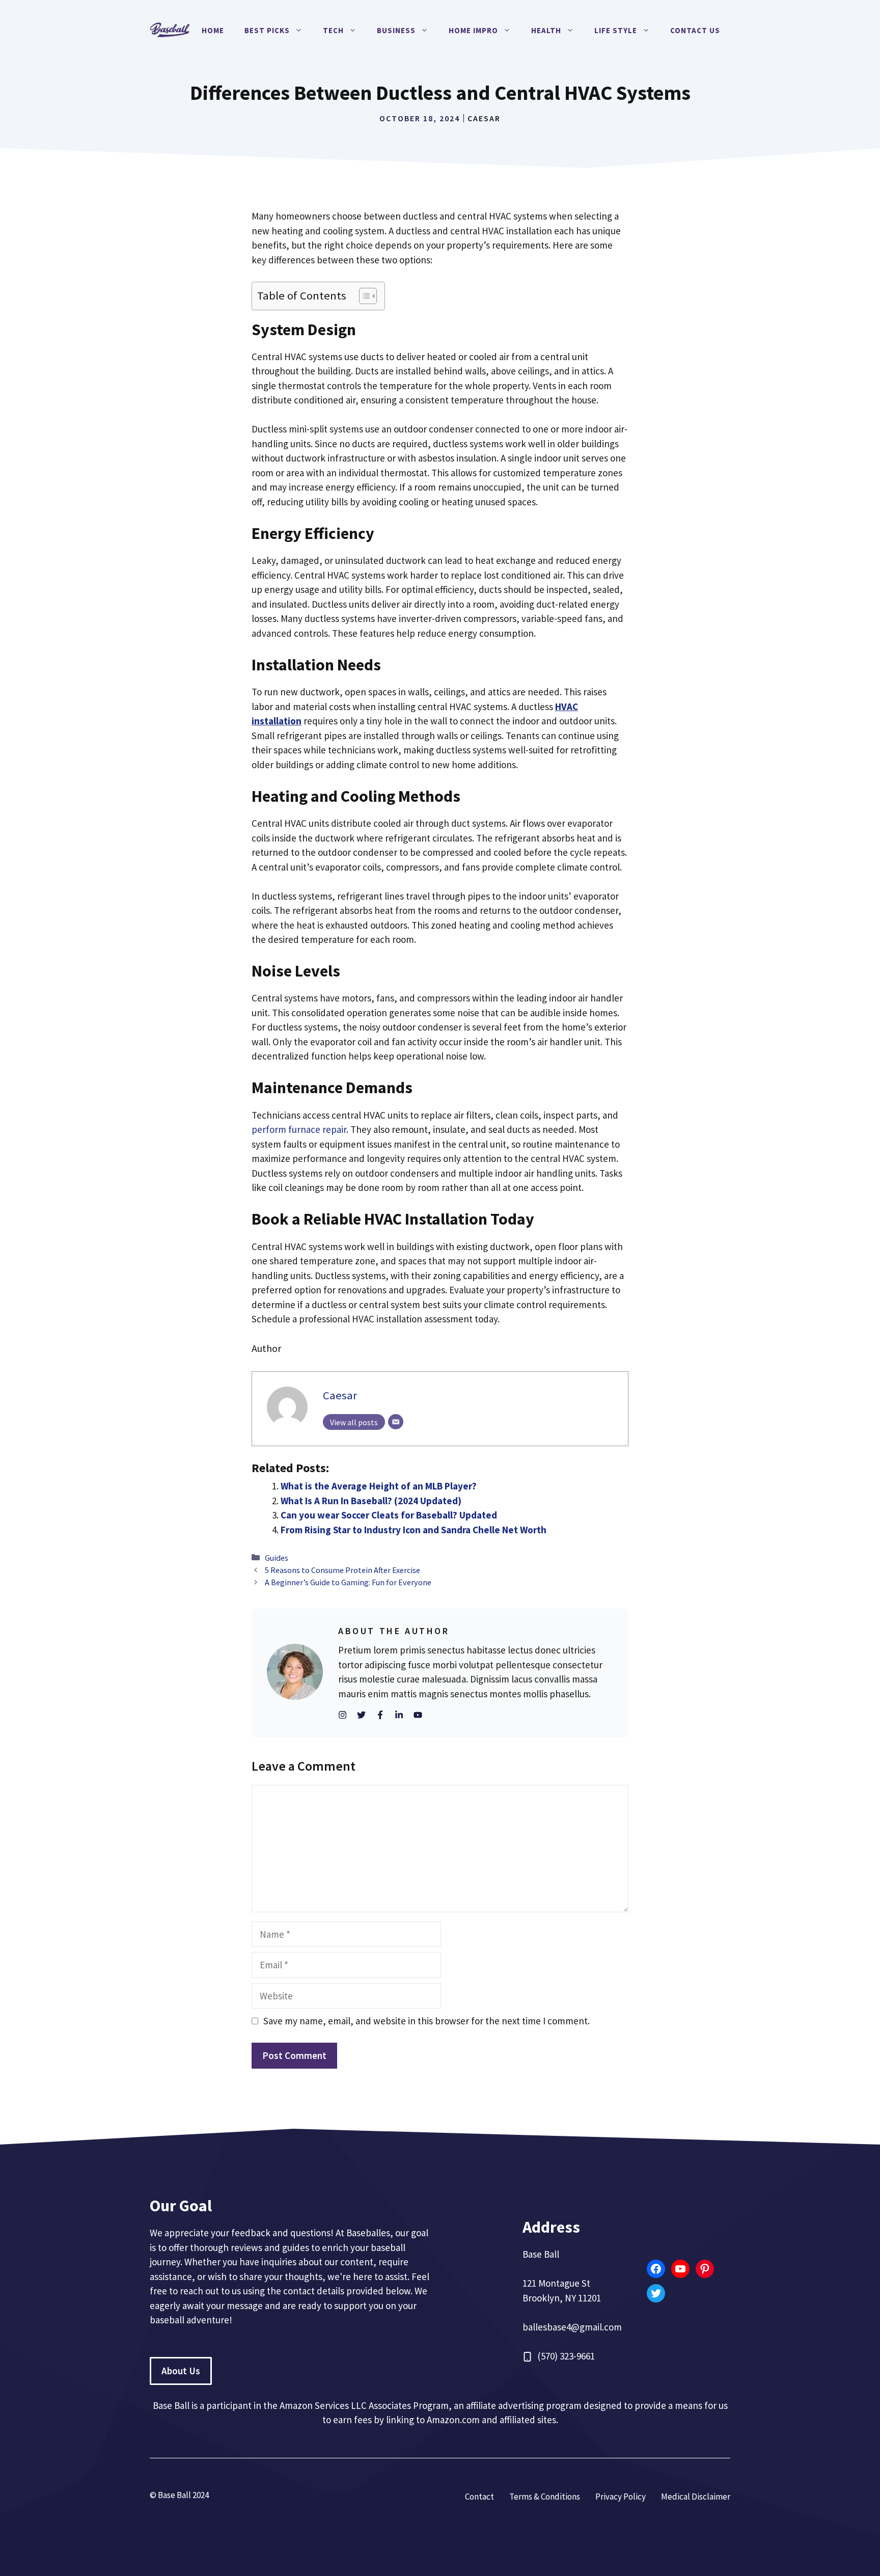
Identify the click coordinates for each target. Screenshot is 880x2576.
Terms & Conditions (545, 2497)
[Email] (396, 1422)
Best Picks (267, 30)
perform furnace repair (299, 1129)
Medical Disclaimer (696, 2497)
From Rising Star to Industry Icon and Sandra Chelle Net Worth (414, 1530)
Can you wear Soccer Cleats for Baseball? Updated (389, 1515)
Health (546, 30)
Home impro (473, 30)
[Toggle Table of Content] (363, 296)
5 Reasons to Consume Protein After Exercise (343, 1570)
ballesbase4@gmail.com (572, 2327)
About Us (181, 2371)
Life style (616, 30)
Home (213, 30)
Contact (479, 2497)
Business (396, 30)
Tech (333, 30)
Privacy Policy (621, 2497)
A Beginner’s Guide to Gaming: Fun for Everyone (348, 1582)
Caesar (484, 118)
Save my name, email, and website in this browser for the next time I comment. (427, 2021)
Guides (277, 1558)
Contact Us (695, 30)
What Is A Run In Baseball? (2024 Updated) (371, 1501)
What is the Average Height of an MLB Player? (379, 1486)
